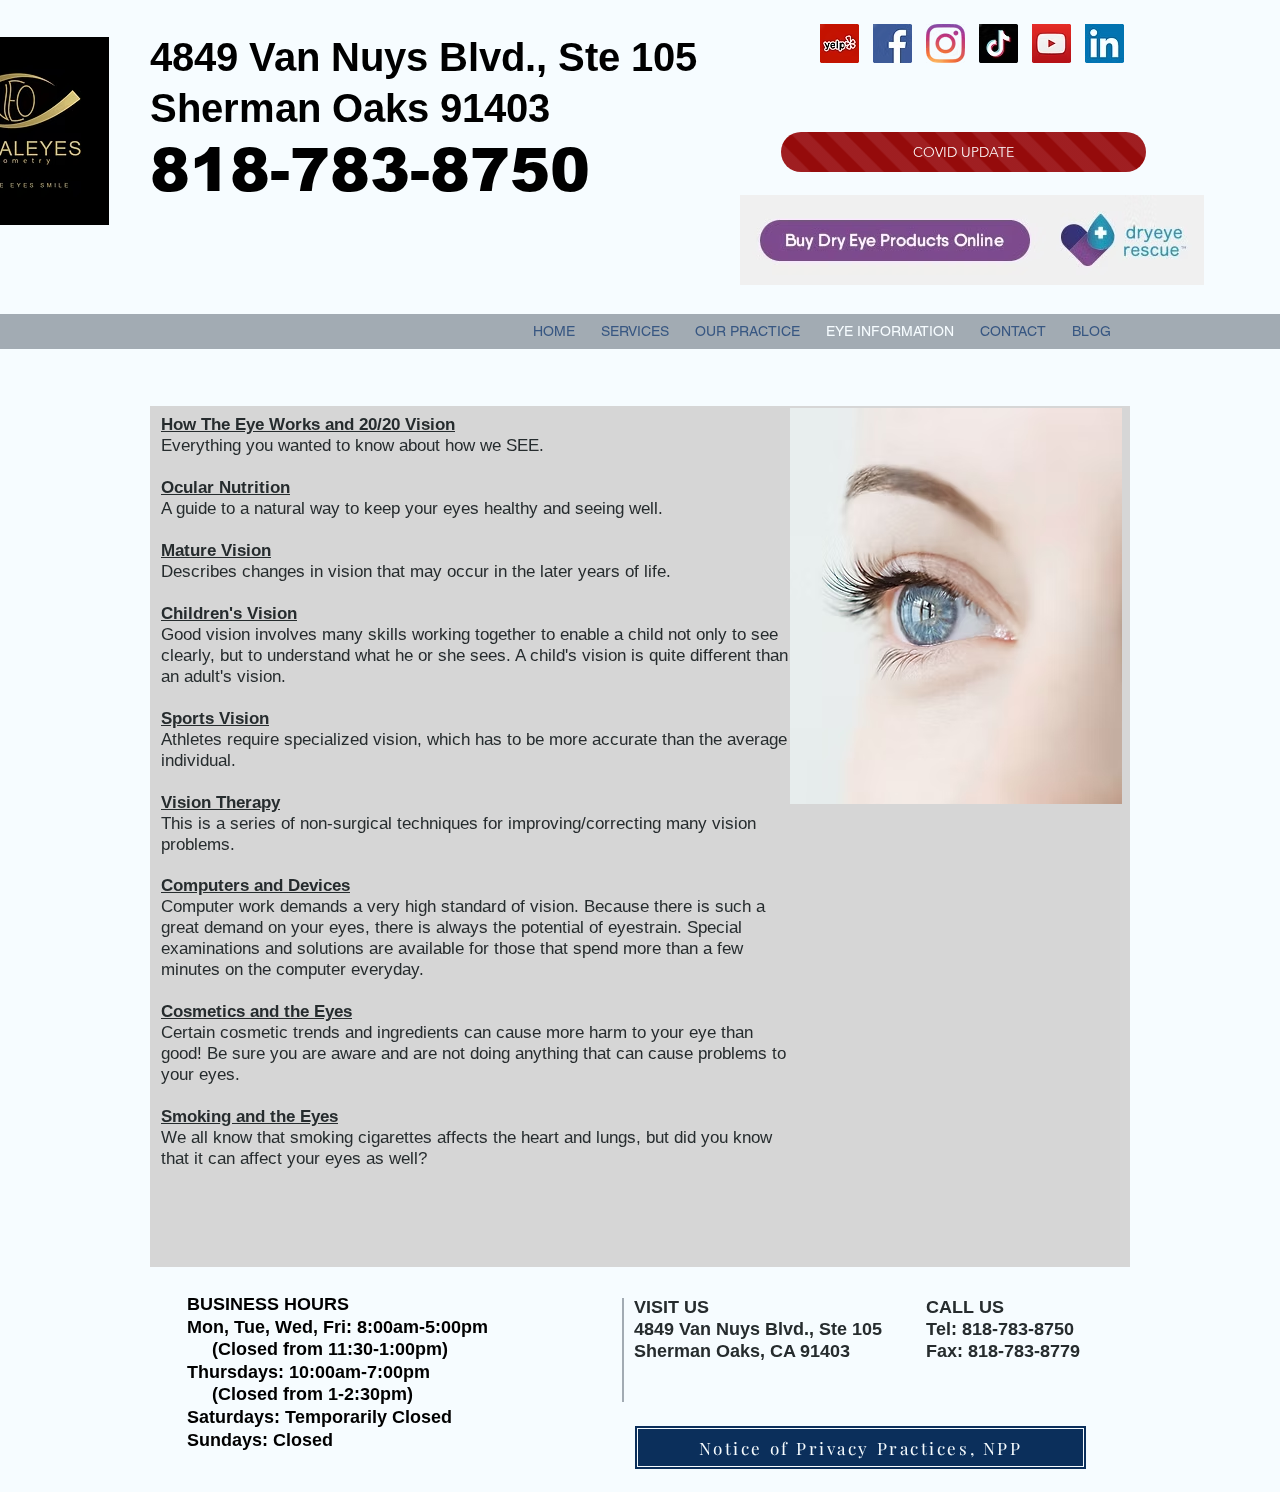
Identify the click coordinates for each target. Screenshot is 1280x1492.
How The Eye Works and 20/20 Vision (308, 424)
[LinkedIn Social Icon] (1104, 43)
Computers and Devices (255, 885)
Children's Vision (229, 613)
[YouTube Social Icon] (1051, 43)
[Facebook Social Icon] (892, 43)
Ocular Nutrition (225, 487)
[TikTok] (998, 43)
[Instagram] (945, 43)
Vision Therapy (220, 802)
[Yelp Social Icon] (839, 43)
